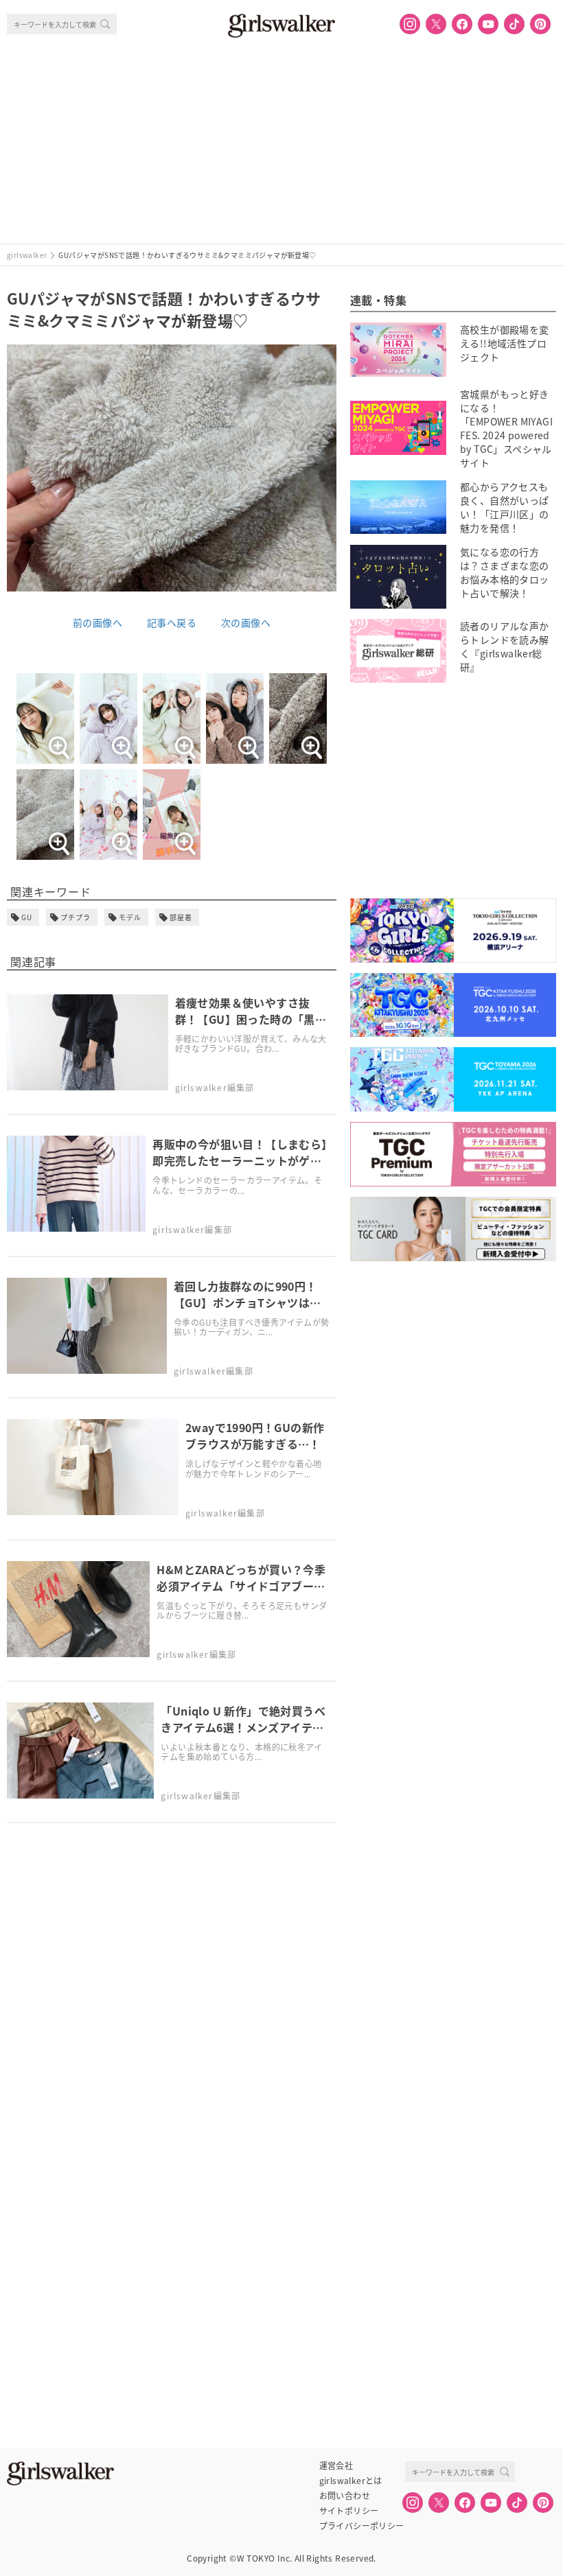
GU (27, 917)
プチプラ (76, 917)
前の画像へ (97, 622)
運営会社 (336, 2466)
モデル (130, 917)
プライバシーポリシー (362, 2526)
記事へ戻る (172, 622)
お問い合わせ (345, 2496)
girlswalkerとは (351, 2481)
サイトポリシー (349, 2511)
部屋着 (181, 917)
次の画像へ (246, 622)
